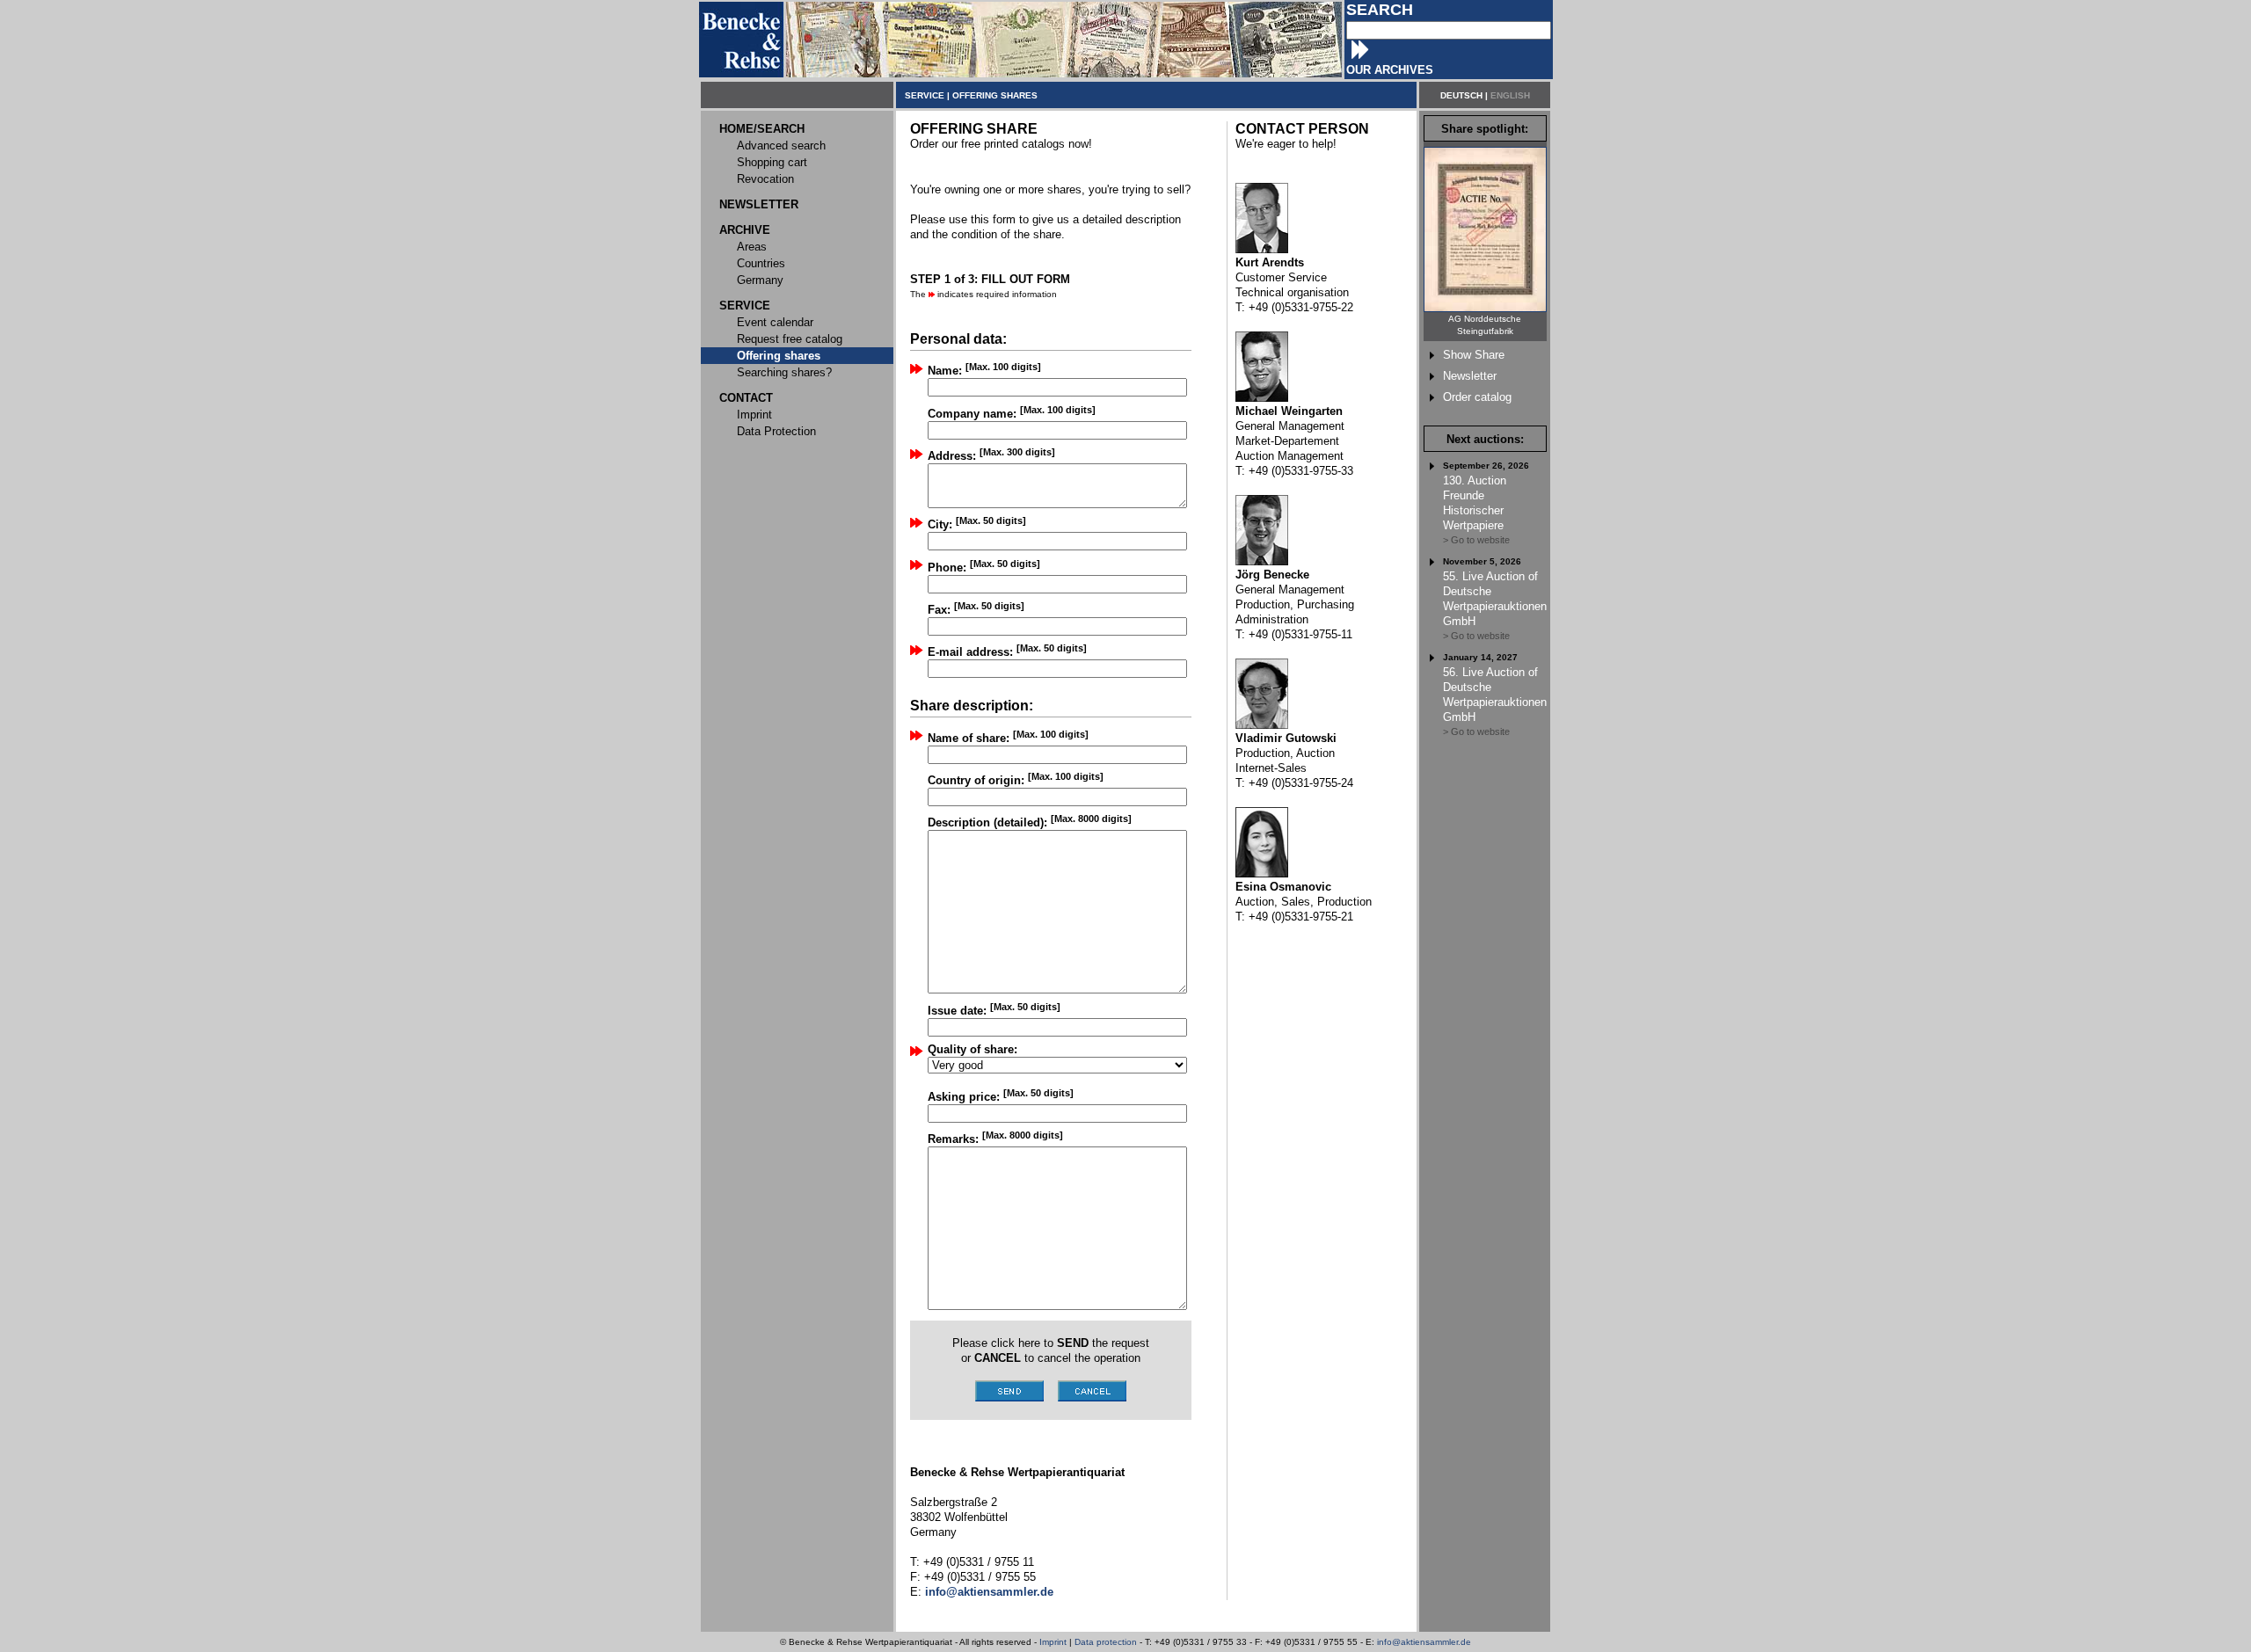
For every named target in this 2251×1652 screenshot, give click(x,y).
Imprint (1053, 1642)
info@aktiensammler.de (1424, 1642)
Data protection (1106, 1642)
